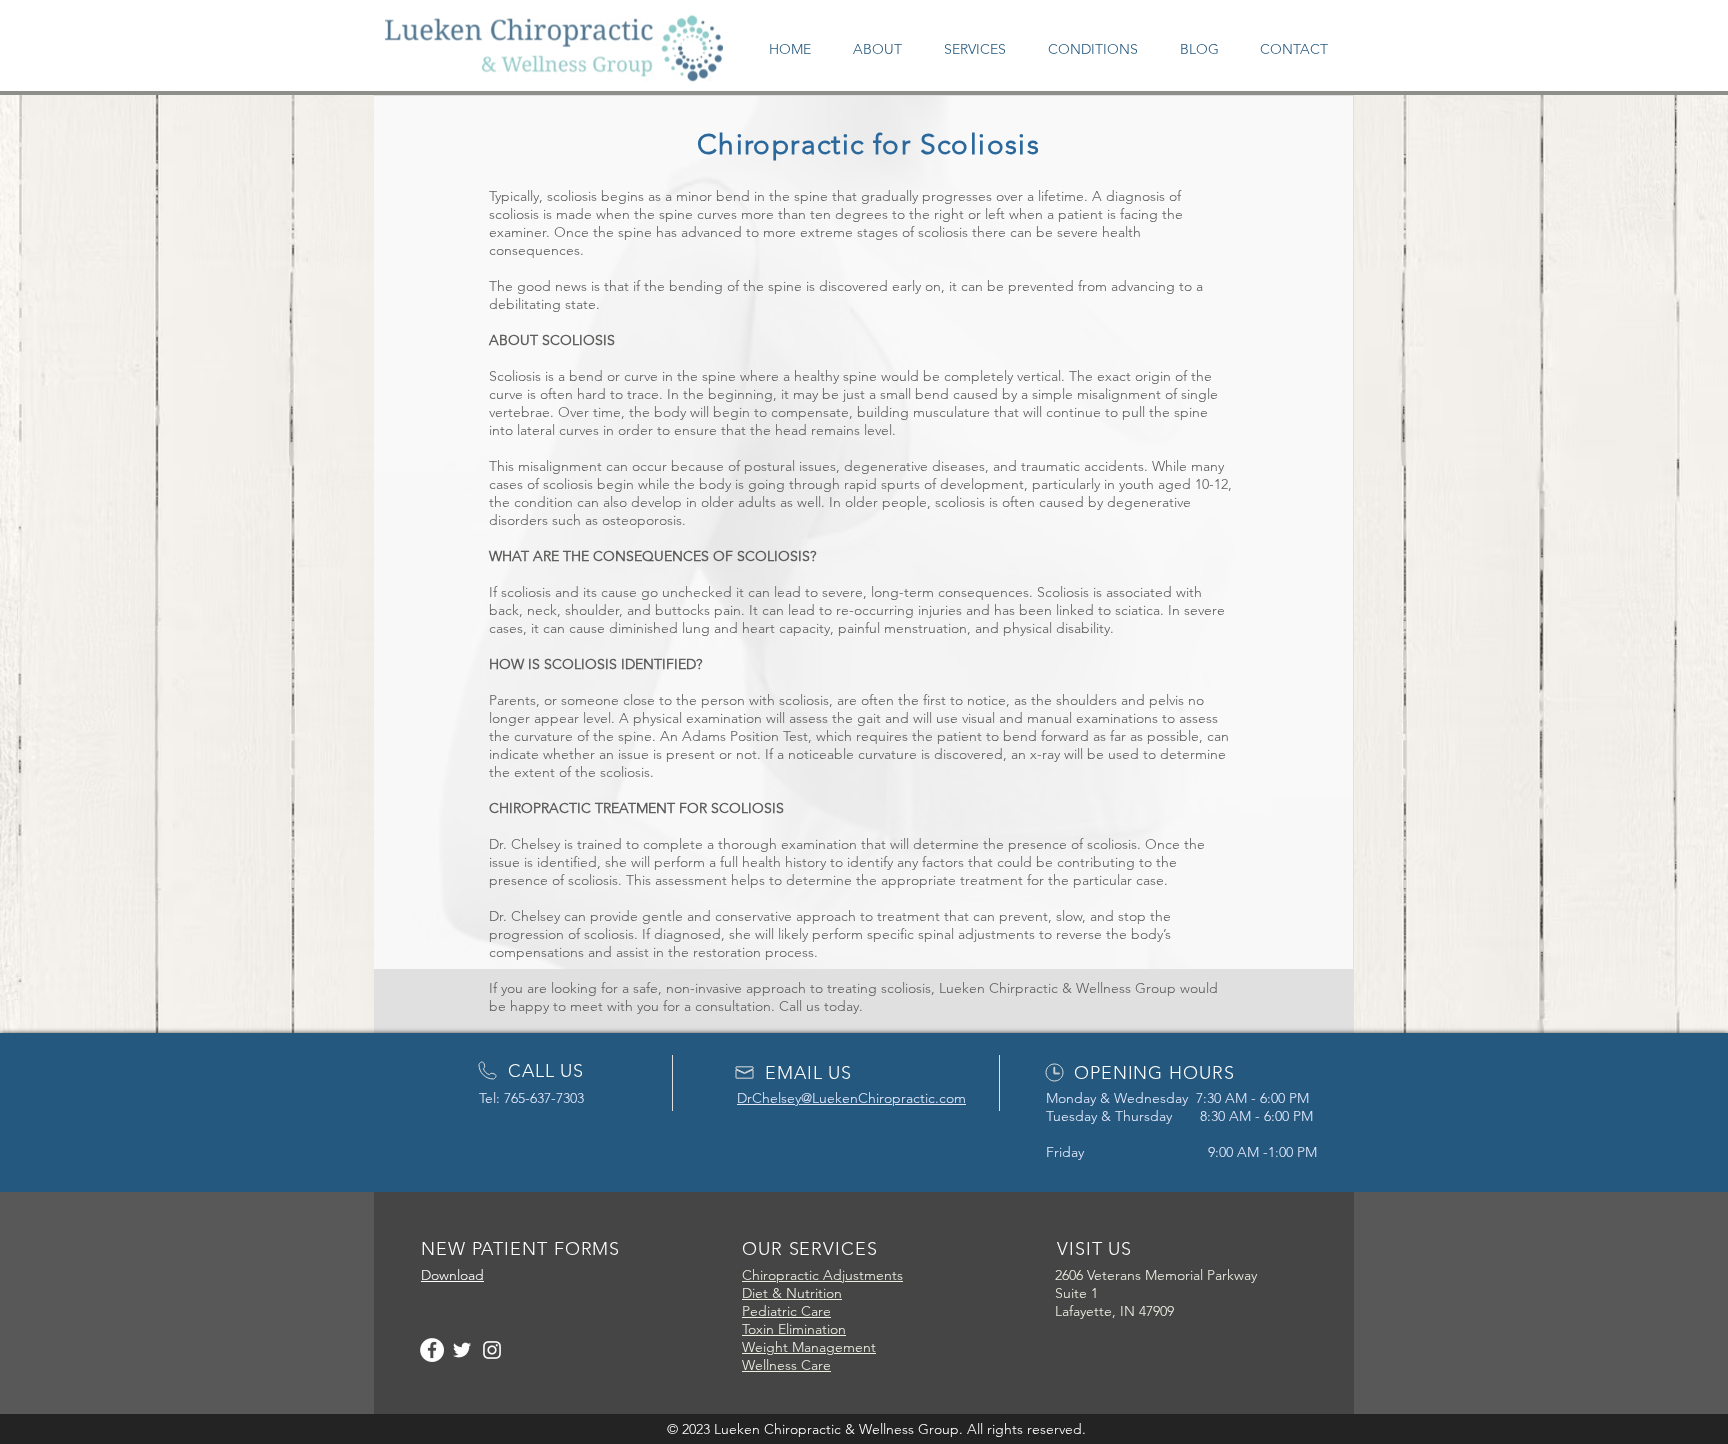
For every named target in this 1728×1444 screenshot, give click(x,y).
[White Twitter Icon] (462, 1350)
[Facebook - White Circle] (432, 1350)
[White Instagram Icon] (492, 1350)
